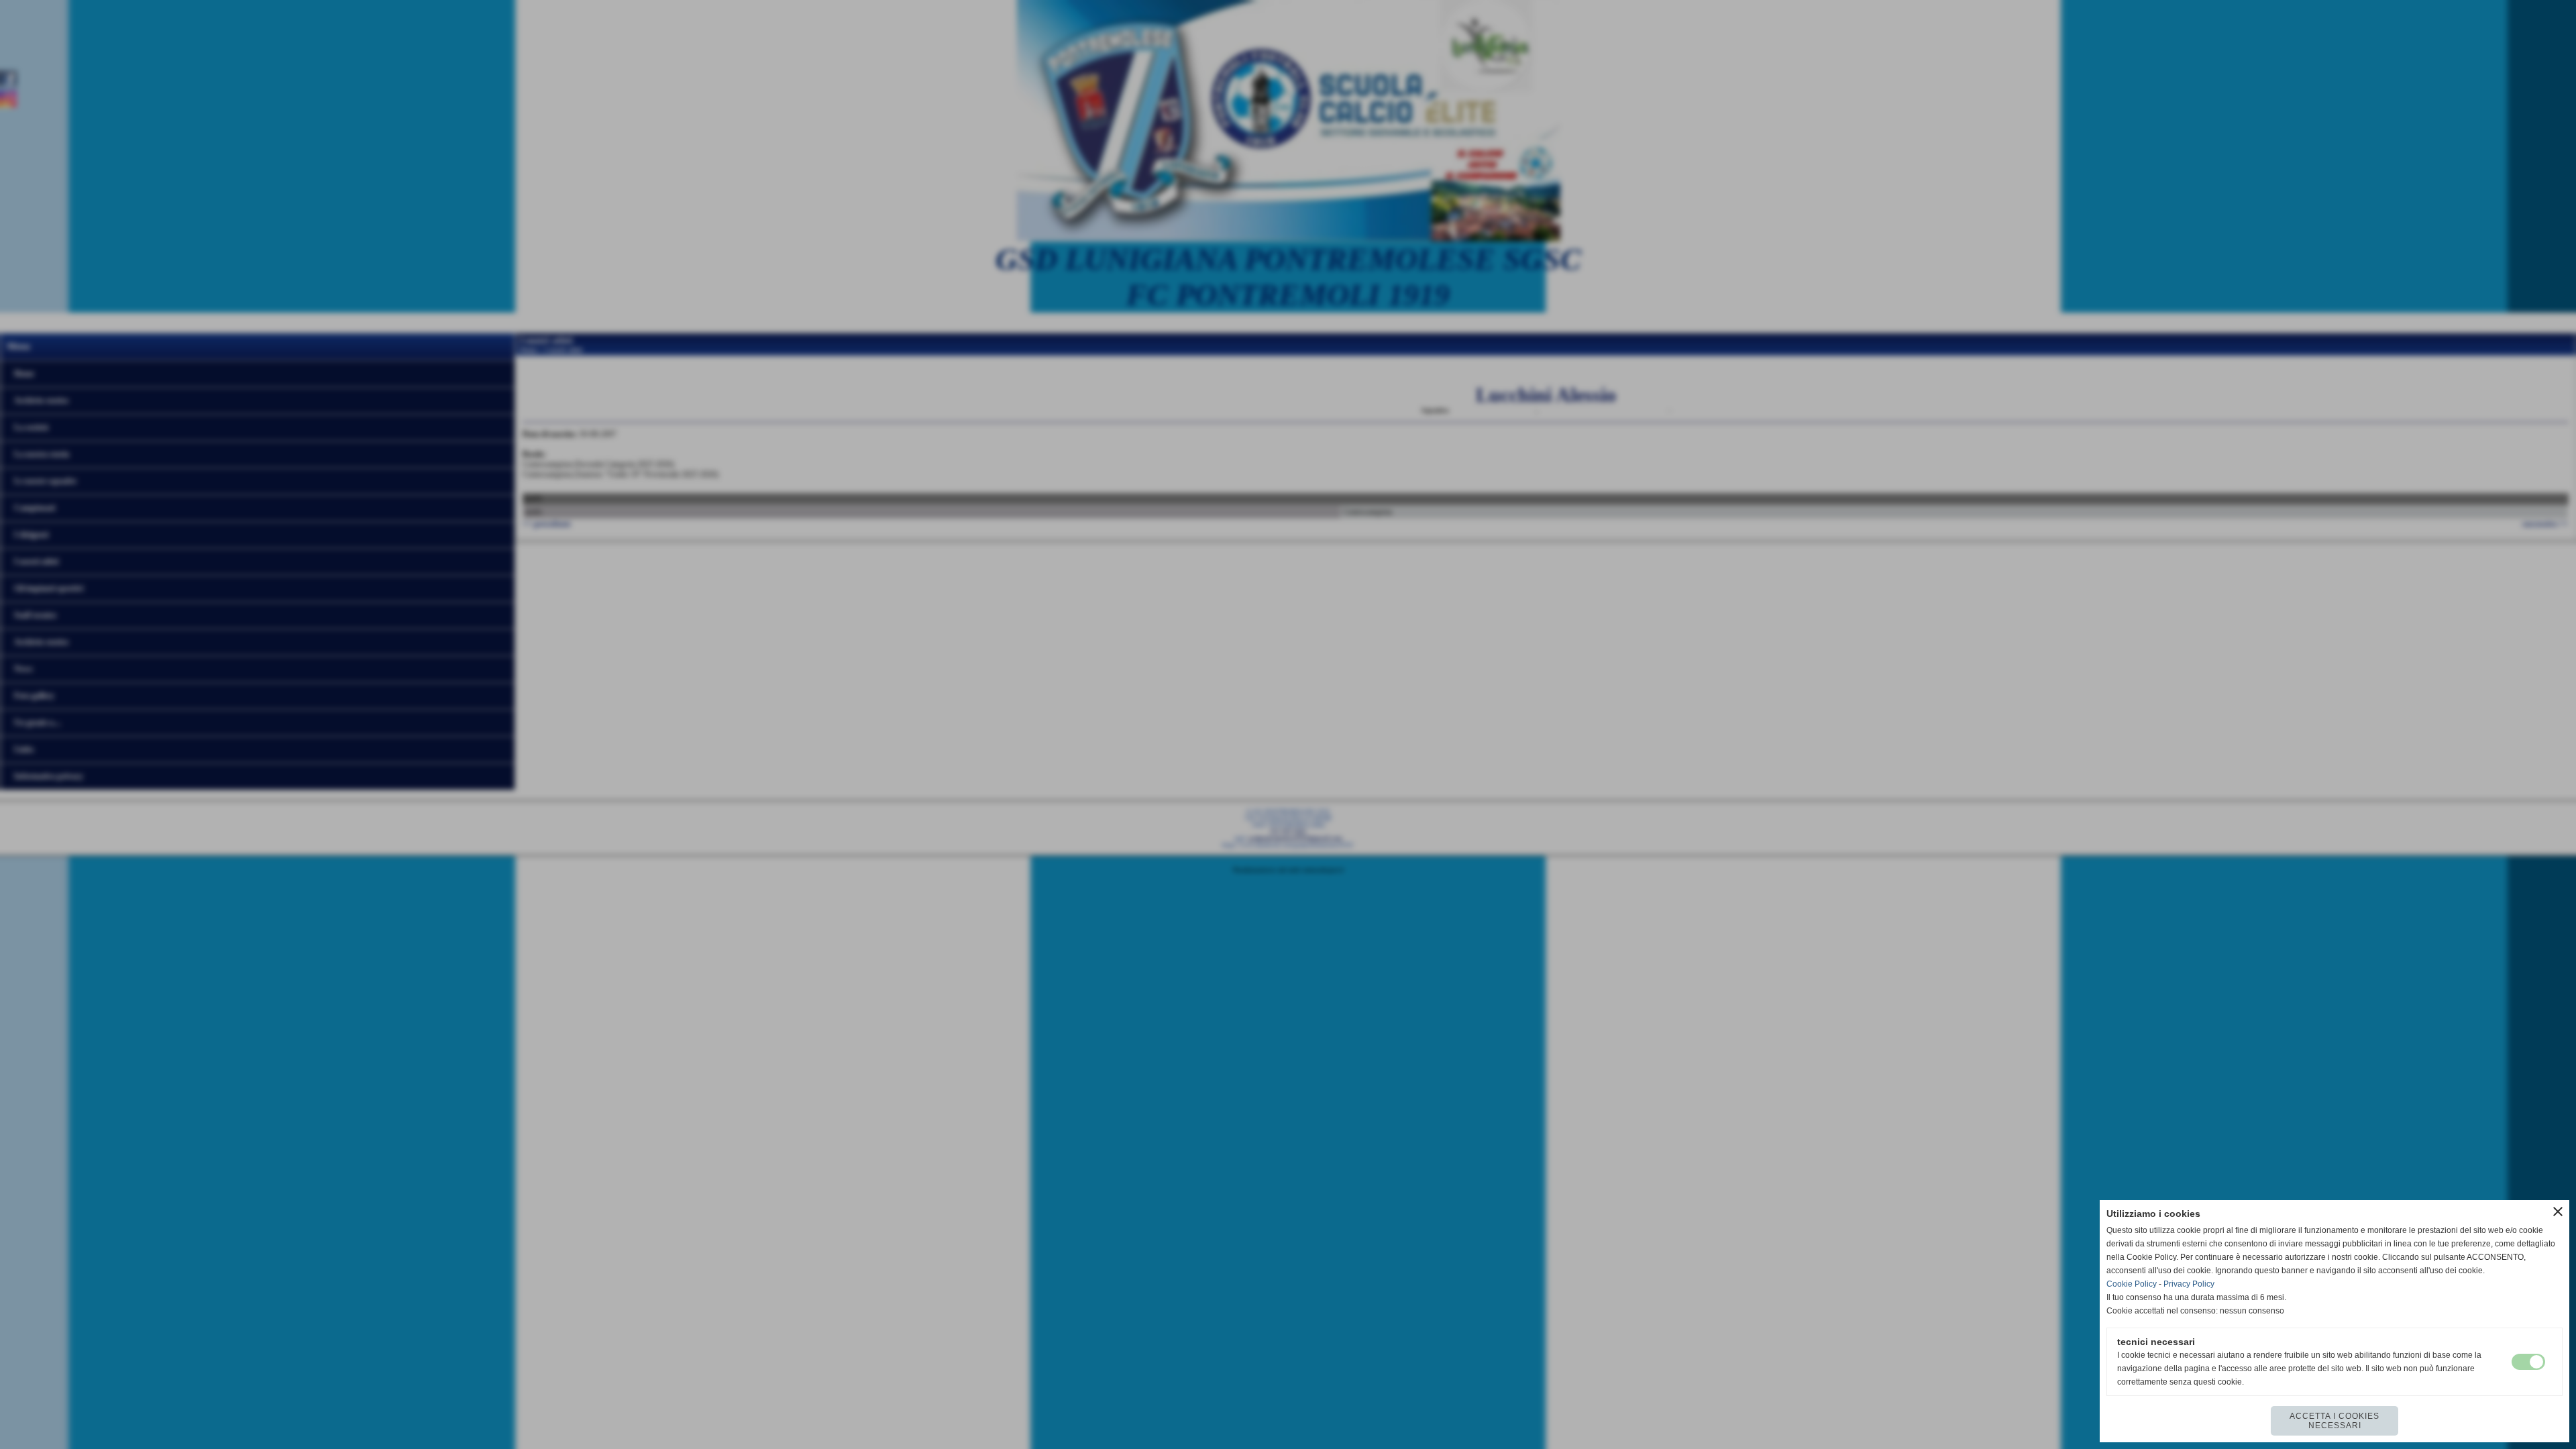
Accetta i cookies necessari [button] (2334, 1421)
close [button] (2558, 1212)
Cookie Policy (2132, 1284)
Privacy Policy (2189, 1284)
